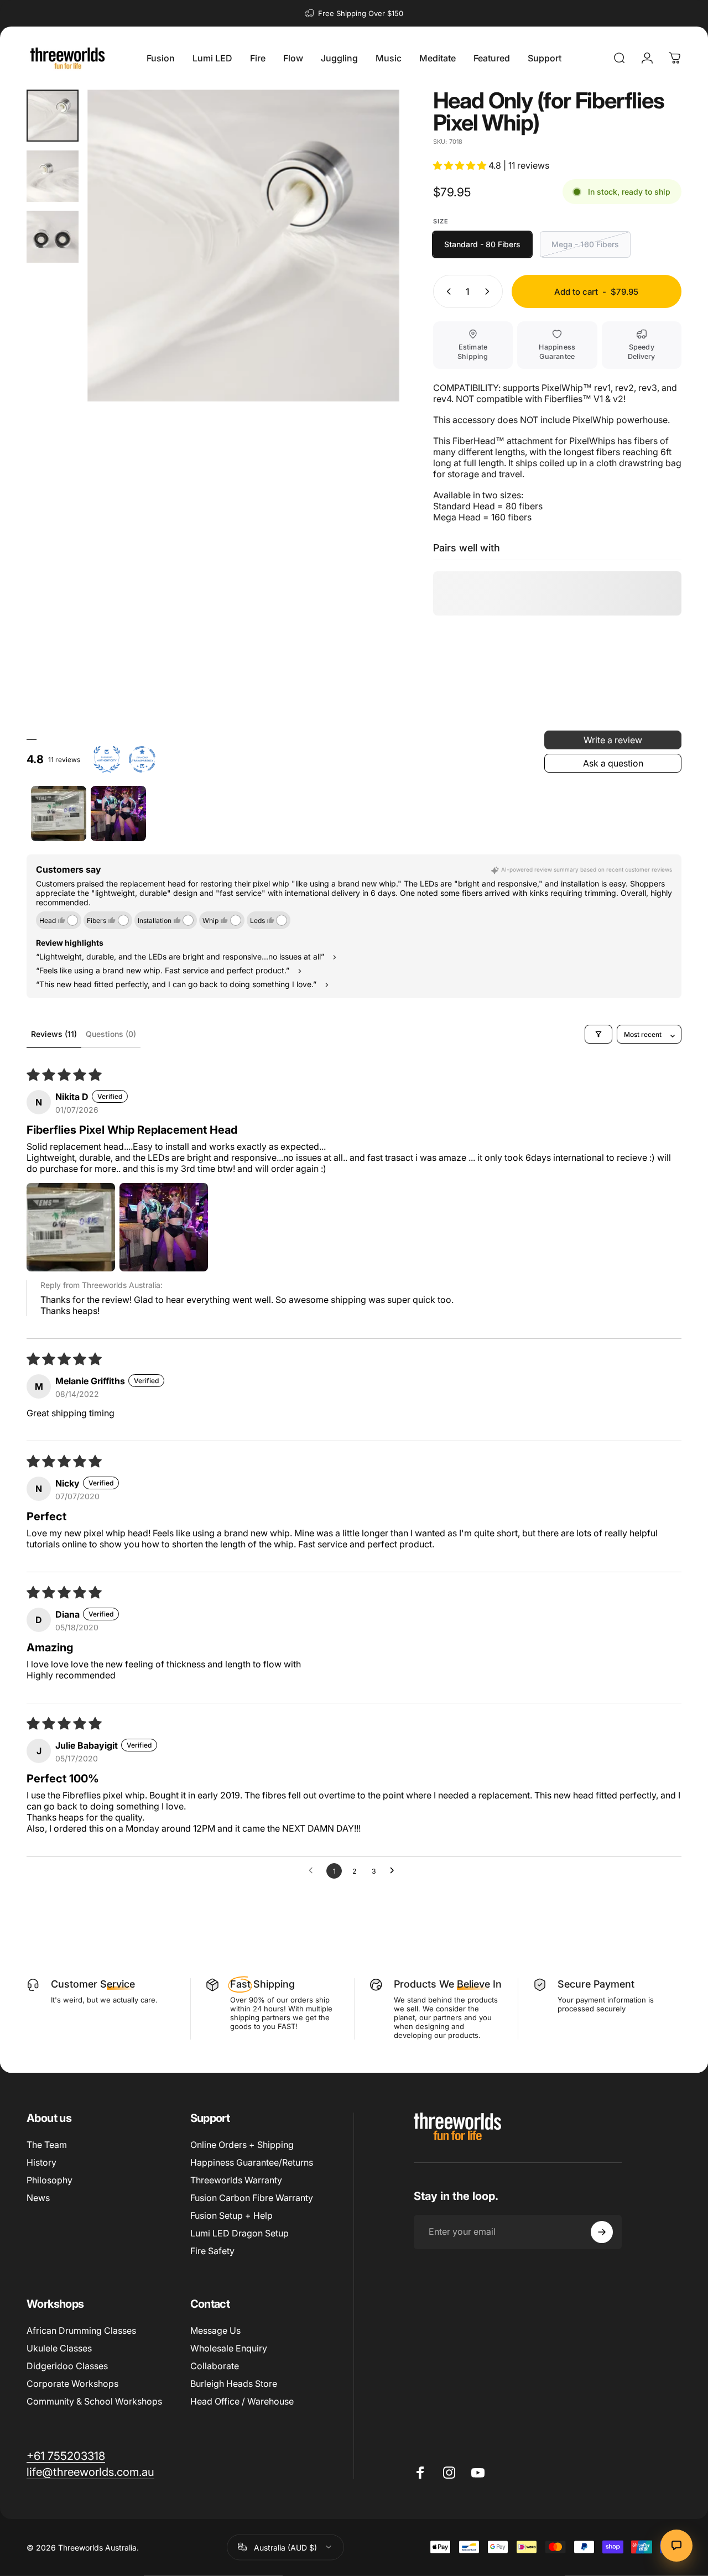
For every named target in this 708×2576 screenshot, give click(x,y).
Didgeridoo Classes (67, 2366)
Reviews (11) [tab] (54, 1034)
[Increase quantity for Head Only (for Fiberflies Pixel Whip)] (490, 291)
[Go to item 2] (118, 814)
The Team (47, 2145)
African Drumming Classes (81, 2330)
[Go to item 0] (53, 116)
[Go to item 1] (53, 176)
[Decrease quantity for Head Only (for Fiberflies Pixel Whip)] (446, 291)
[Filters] (598, 1034)
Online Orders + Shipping (242, 2145)
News (38, 2198)
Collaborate (215, 2366)
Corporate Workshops (72, 2384)
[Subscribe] (602, 2232)
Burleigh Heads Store (234, 2384)
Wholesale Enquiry (229, 2348)
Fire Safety (212, 2251)
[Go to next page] (395, 1871)
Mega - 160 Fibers (585, 244)
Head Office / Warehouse (242, 2401)
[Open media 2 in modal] (243, 246)
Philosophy (50, 2180)
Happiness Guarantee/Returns (252, 2162)
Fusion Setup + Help (231, 2215)
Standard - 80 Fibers (482, 244)
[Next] (371, 263)
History (41, 2162)
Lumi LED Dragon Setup (240, 2233)
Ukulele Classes (59, 2348)
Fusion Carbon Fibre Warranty (252, 2198)
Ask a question (613, 763)
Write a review (613, 740)
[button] (461, 165)
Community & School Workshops (94, 2401)
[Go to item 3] (53, 237)
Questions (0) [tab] (111, 1034)
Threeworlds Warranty (236, 2180)
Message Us (215, 2330)
